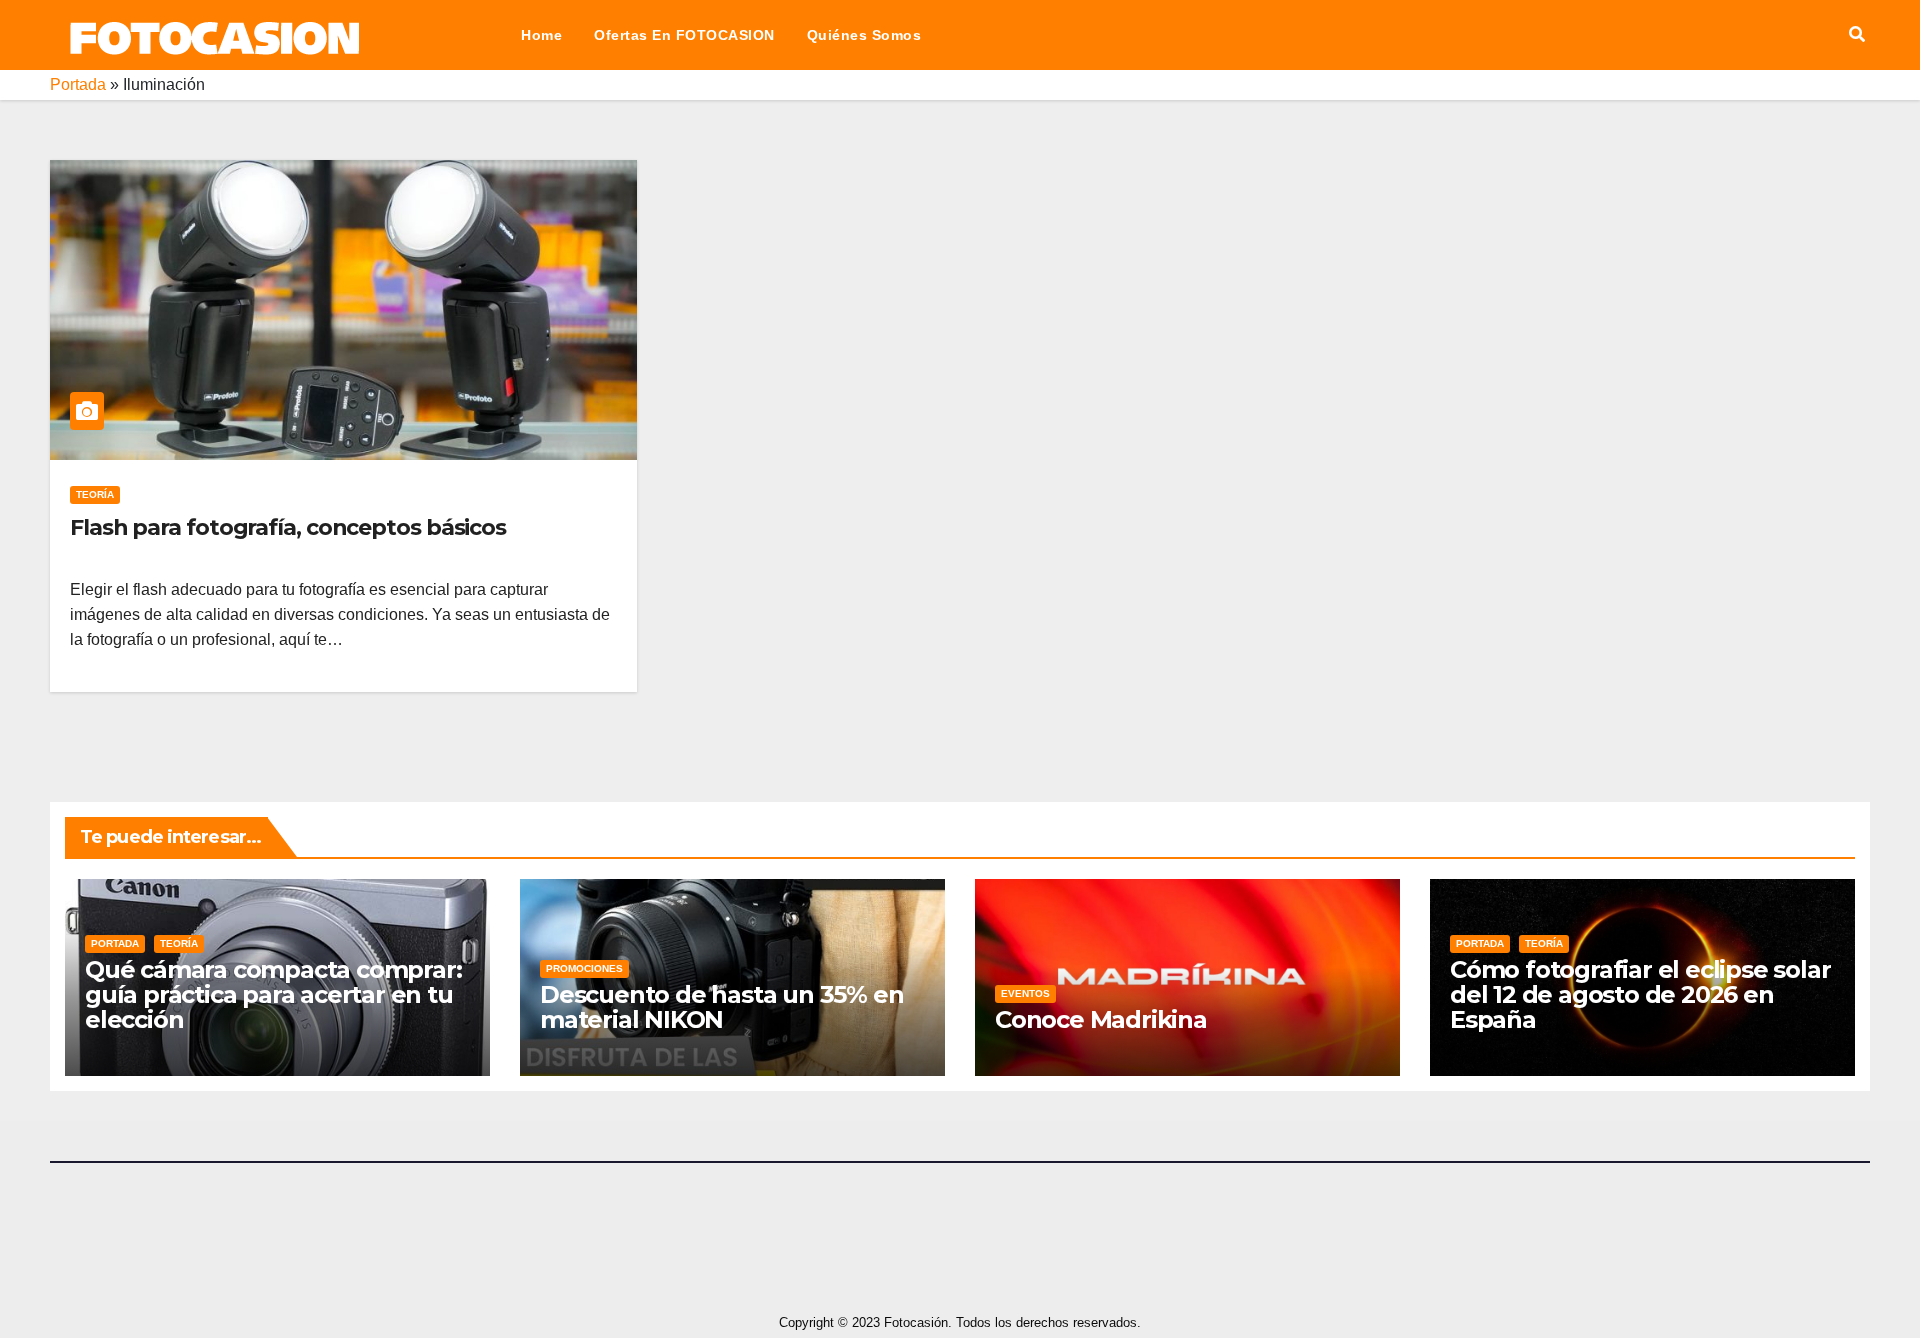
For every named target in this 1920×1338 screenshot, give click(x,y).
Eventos (1025, 993)
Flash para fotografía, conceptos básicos (288, 527)
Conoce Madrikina (1101, 1019)
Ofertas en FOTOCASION (684, 35)
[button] (1857, 34)
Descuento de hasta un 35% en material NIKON (721, 1007)
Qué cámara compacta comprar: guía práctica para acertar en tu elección (273, 994)
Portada (78, 84)
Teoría (95, 494)
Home (541, 35)
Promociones (584, 968)
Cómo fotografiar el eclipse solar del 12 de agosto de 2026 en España (1640, 994)
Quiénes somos (864, 35)
